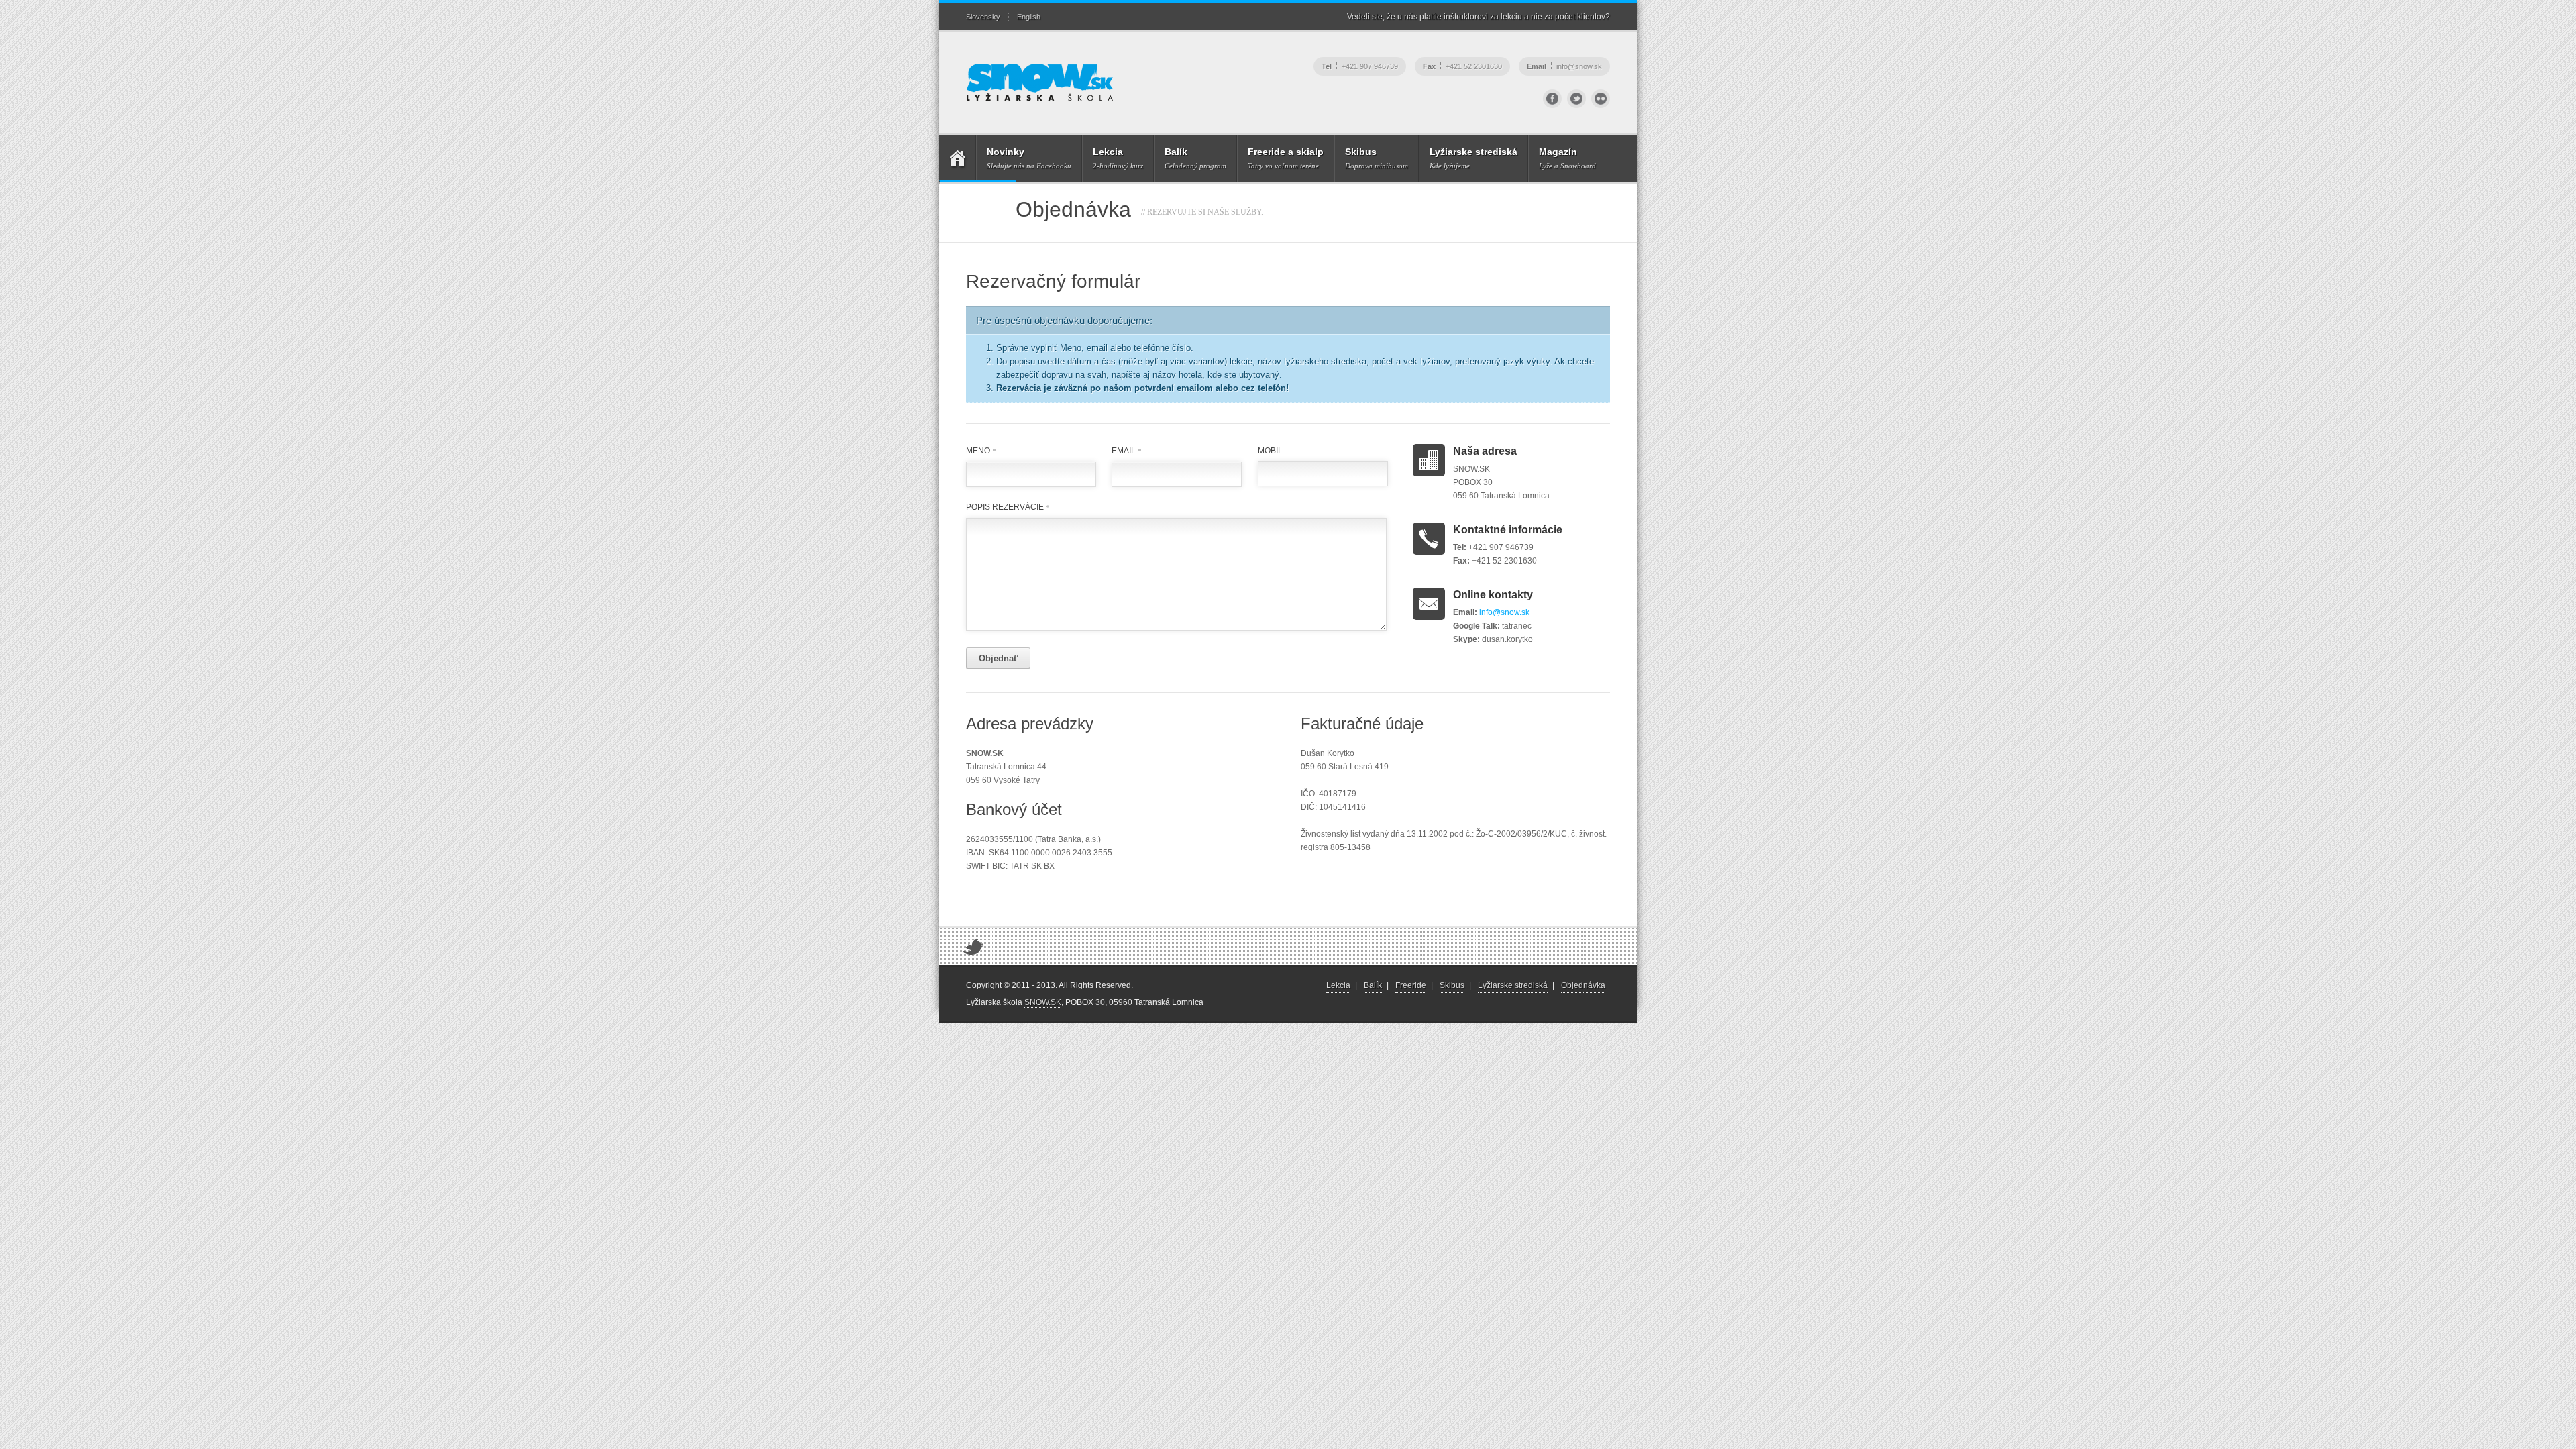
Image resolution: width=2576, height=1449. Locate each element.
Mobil (1270, 451)
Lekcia (1338, 985)
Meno (981, 451)
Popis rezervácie (1008, 507)
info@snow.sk (1504, 612)
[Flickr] (1601, 99)
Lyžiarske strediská (1513, 985)
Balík (1373, 985)
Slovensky (983, 17)
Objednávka (1583, 985)
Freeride (1411, 985)
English (1029, 17)
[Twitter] (1576, 99)
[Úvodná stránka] (957, 158)
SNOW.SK (1043, 1002)
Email (1126, 451)
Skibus (1452, 985)
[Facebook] (1552, 99)
